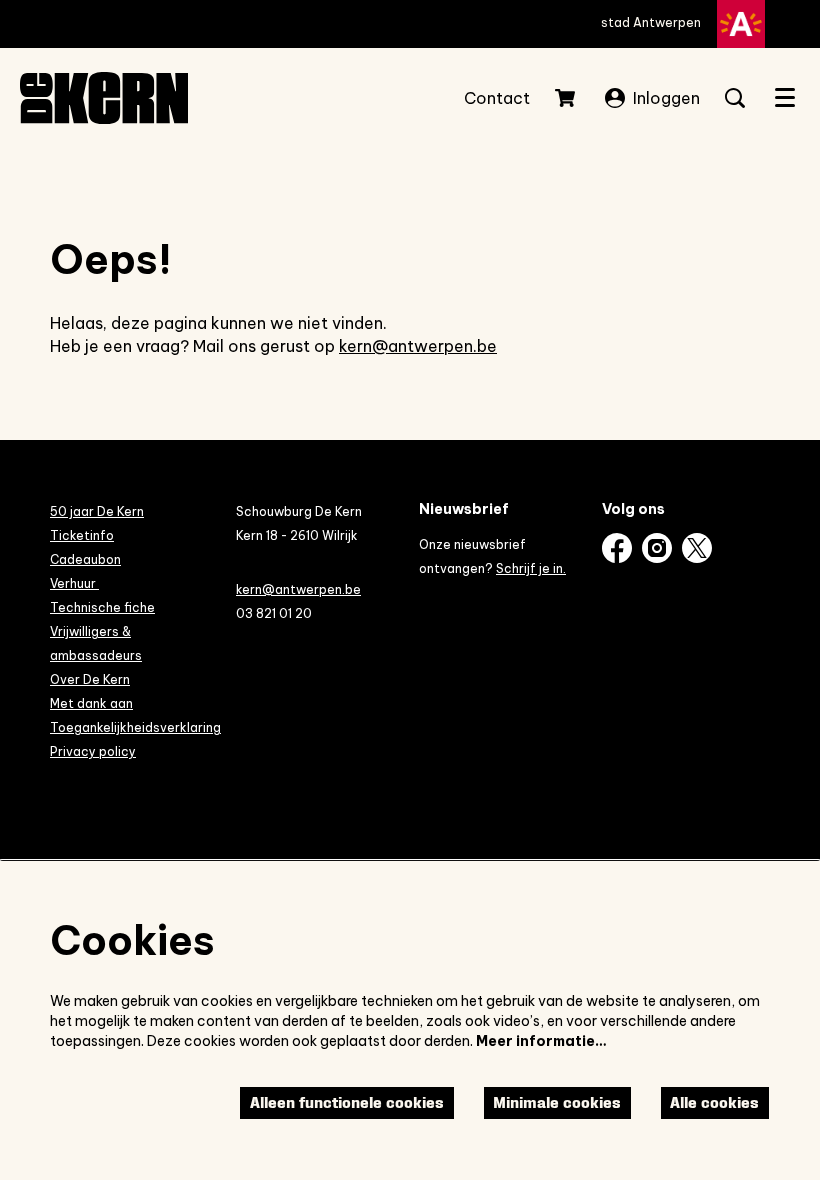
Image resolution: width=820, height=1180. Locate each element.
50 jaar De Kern (97, 511)
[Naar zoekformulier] (735, 98)
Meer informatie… (541, 1041)
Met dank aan (91, 703)
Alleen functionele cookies (347, 1102)
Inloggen (666, 98)
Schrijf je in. (531, 568)
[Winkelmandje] (567, 98)
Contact (497, 98)
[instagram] (657, 548)
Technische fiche (102, 607)
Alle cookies (714, 1102)
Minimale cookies (557, 1102)
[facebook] (617, 548)
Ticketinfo (82, 535)
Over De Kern (90, 679)
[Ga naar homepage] (104, 98)
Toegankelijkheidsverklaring (135, 727)
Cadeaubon (85, 559)
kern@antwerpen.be (418, 346)
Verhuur (74, 583)
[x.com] (697, 548)
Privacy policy (93, 751)
